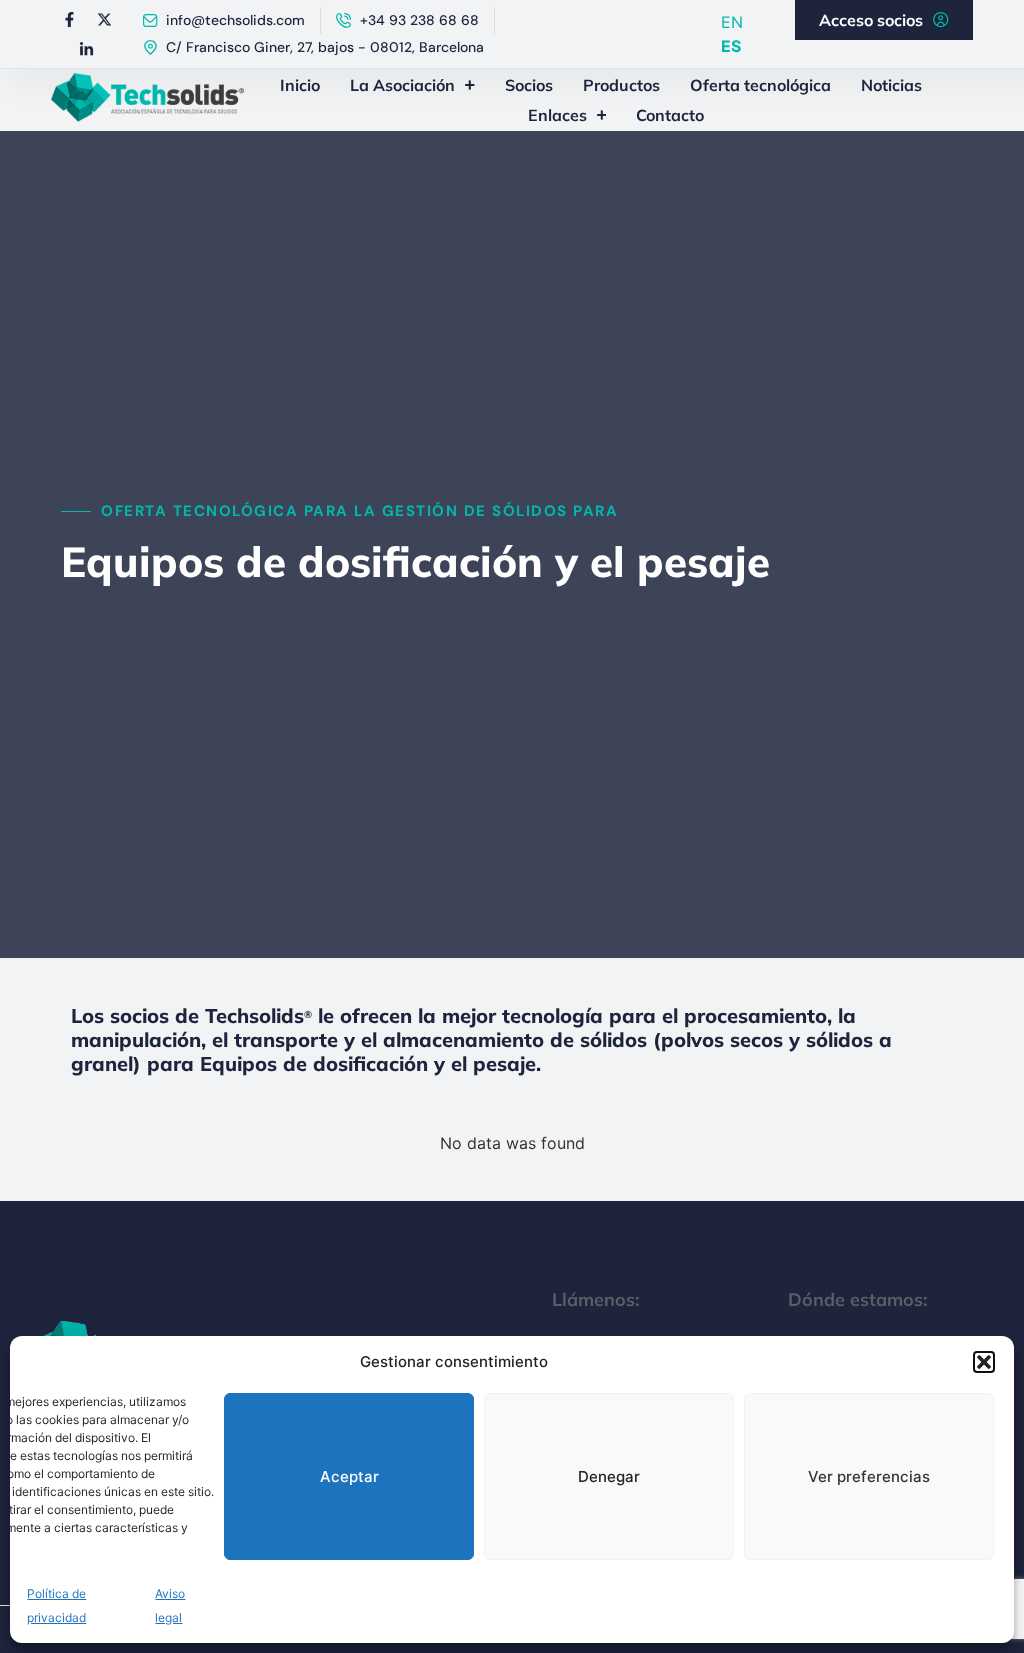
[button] (984, 1362)
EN (732, 22)
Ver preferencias (869, 1476)
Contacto (670, 115)
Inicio (300, 85)
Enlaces (557, 115)
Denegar (609, 1476)
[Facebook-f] (69, 19)
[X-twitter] (104, 19)
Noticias (891, 85)
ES (731, 46)
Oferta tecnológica (760, 85)
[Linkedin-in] (87, 49)
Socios (529, 85)
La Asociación (402, 85)
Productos (621, 85)
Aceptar (349, 1476)
